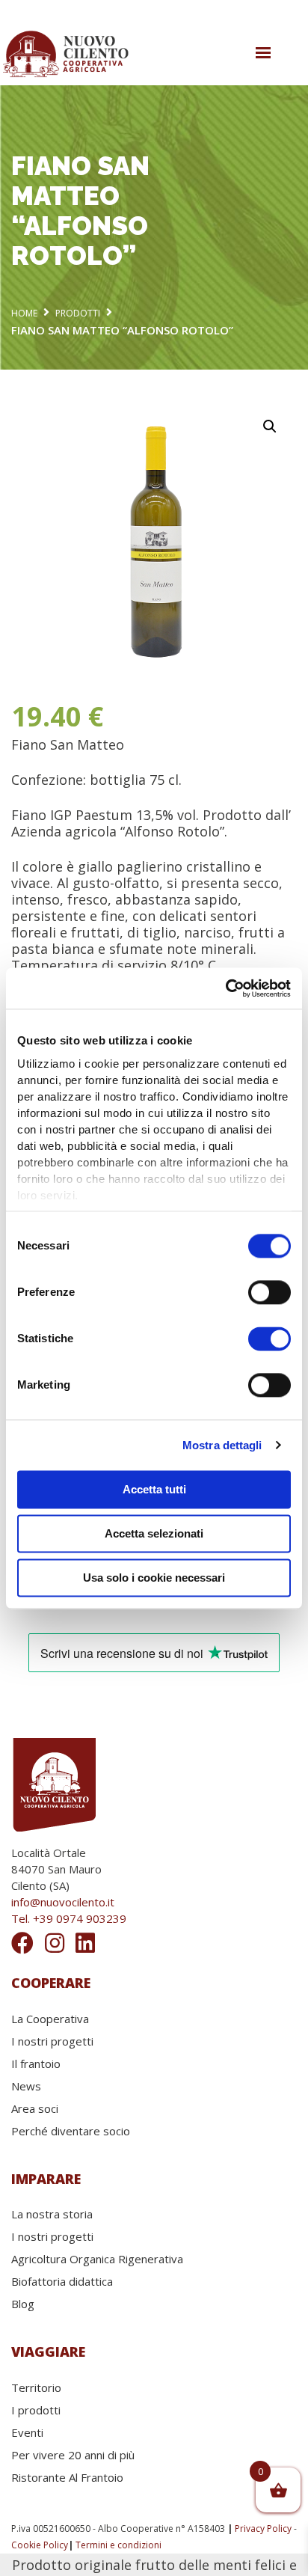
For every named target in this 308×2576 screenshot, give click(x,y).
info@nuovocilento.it (63, 1902)
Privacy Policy (263, 2528)
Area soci (35, 2108)
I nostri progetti (52, 2041)
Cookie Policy (40, 2545)
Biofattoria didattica (62, 2281)
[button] (270, 426)
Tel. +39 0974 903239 (69, 1918)
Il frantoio (36, 2063)
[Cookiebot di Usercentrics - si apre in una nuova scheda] (225, 988)
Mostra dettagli (222, 1445)
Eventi (27, 2432)
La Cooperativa (50, 2019)
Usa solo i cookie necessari (154, 1578)
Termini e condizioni (118, 2545)
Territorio (36, 2387)
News (26, 2086)
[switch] (269, 1292)
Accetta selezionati (154, 1533)
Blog (23, 2304)
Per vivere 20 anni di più (73, 2455)
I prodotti (36, 2410)
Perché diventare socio (71, 2131)
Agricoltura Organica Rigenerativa (97, 2259)
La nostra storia (52, 2214)
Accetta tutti (154, 1489)
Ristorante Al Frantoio (67, 2477)
